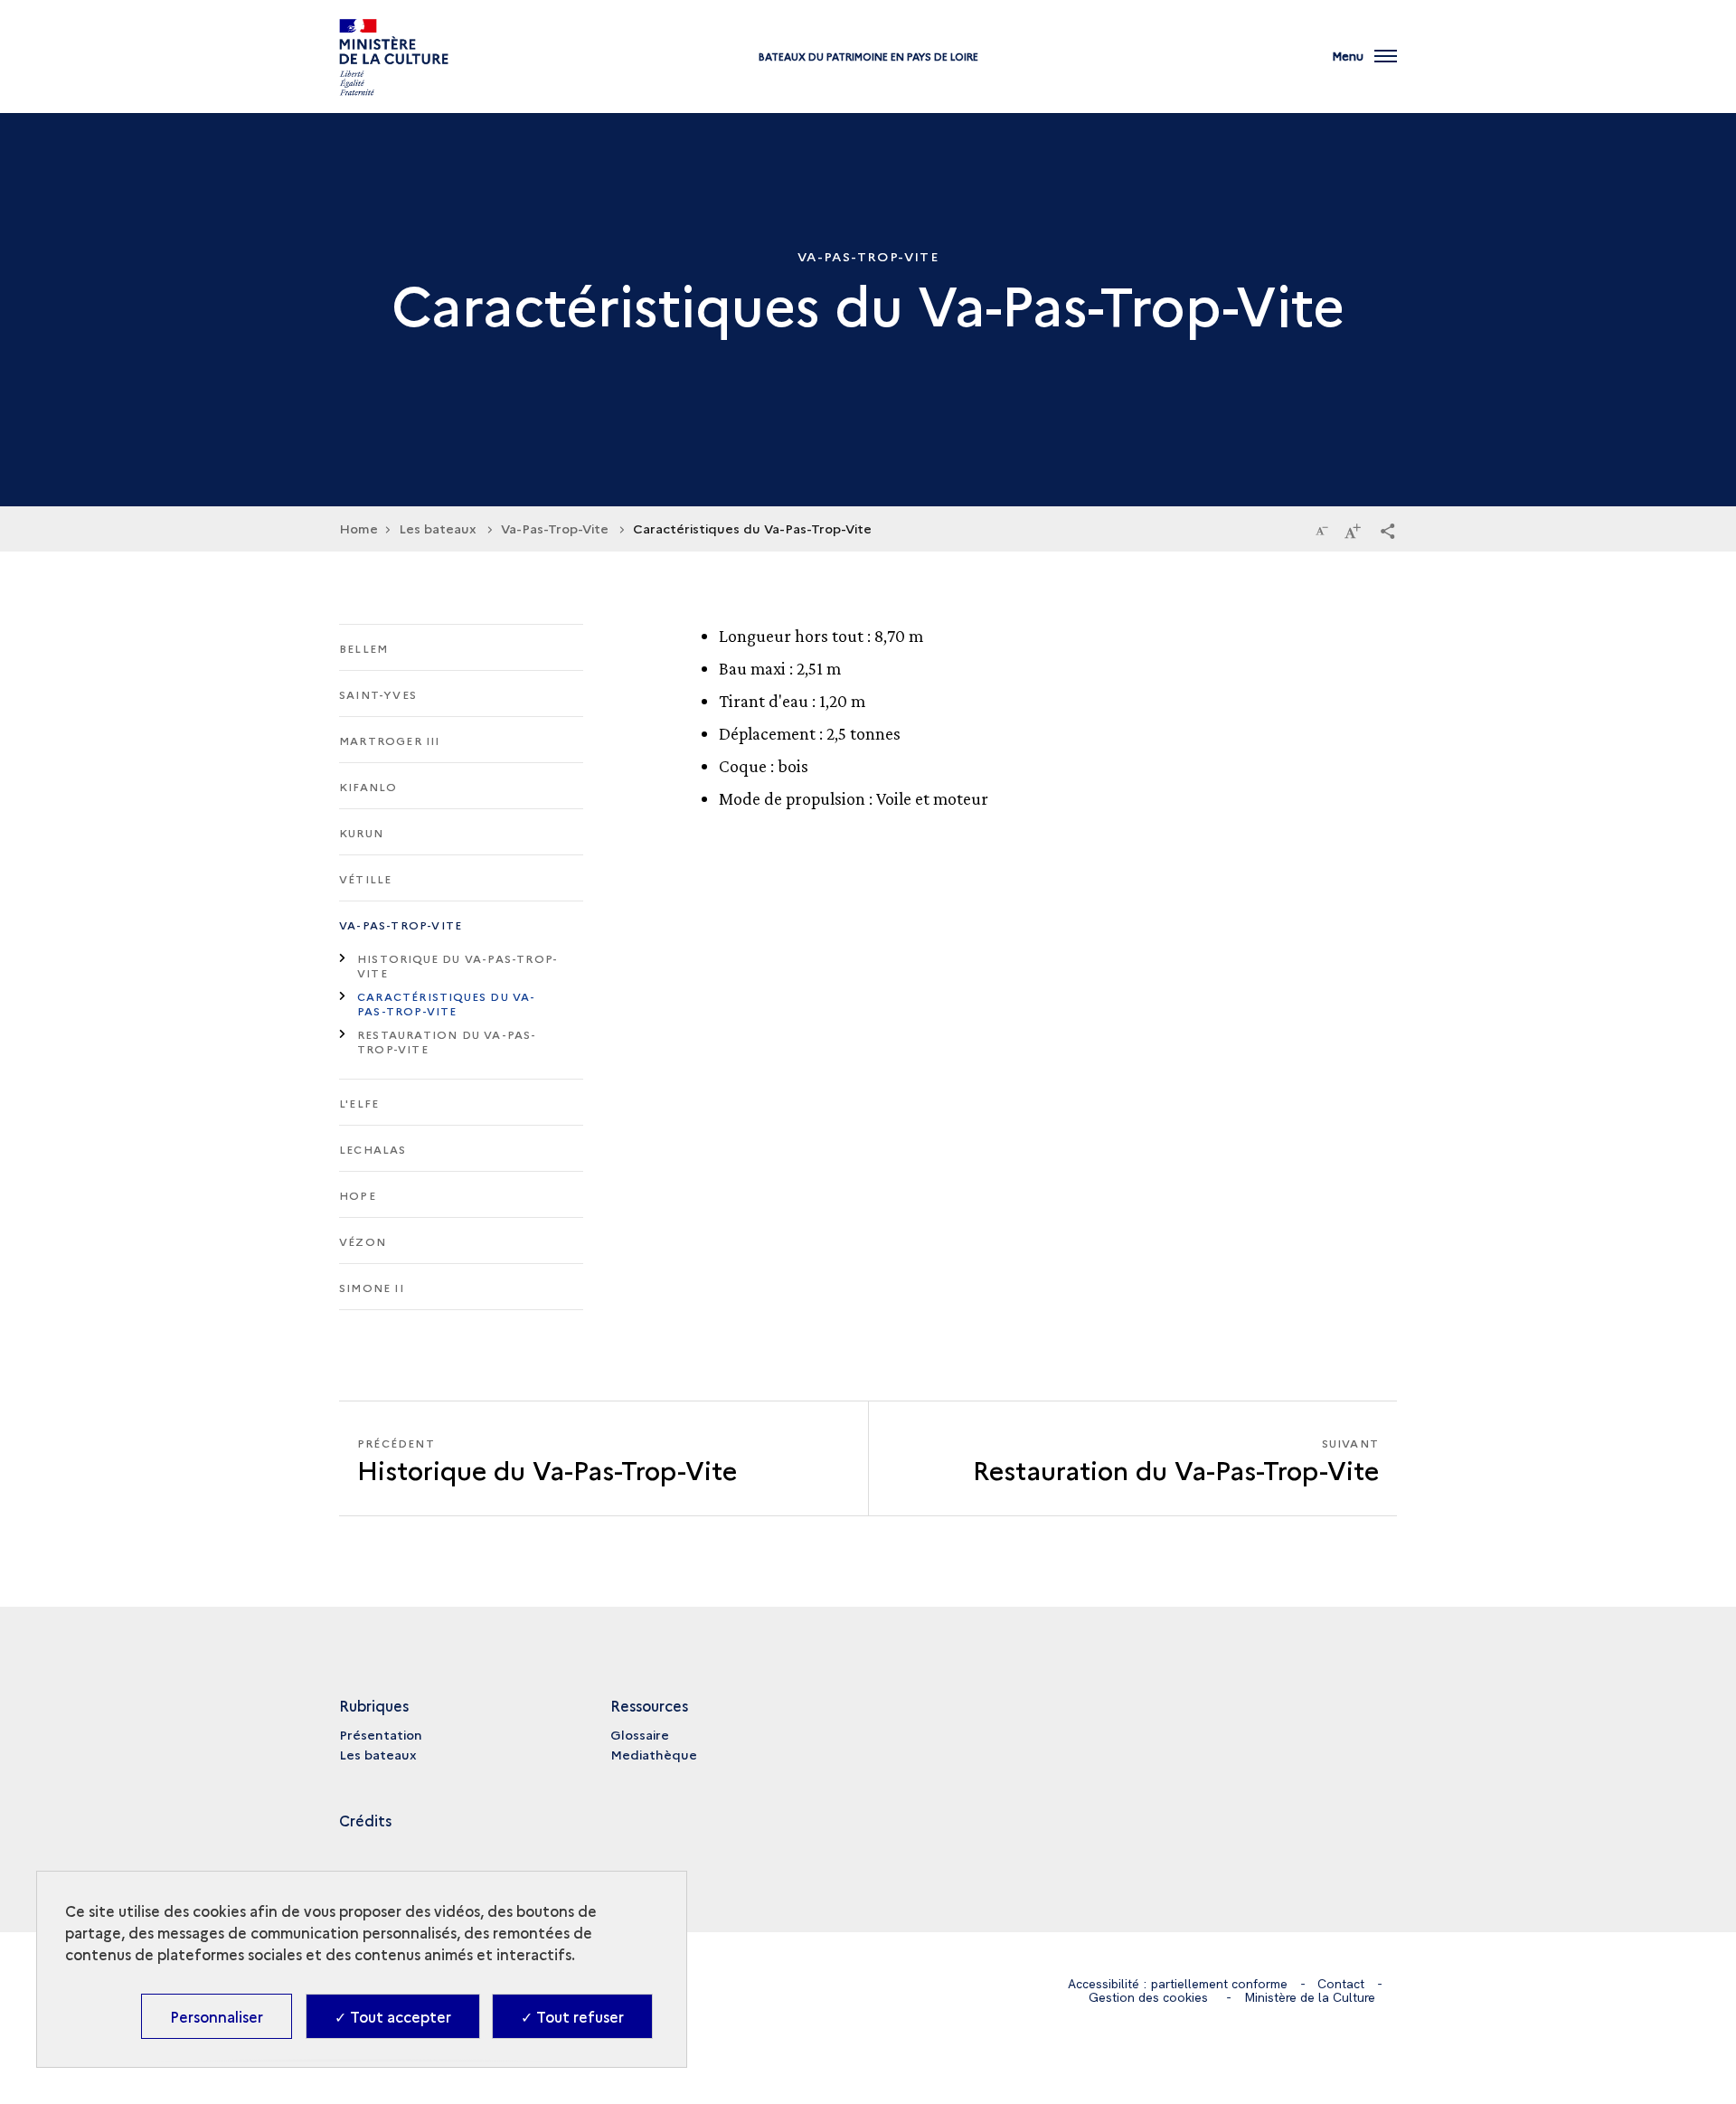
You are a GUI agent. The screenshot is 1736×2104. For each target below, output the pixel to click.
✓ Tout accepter (393, 2016)
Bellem (363, 648)
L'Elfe (359, 1103)
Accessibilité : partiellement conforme (1178, 1984)
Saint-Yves (378, 694)
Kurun (361, 832)
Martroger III (390, 740)
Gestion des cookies (1148, 1997)
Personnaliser (217, 2016)
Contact (1341, 1984)
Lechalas (373, 1149)
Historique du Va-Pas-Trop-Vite (458, 965)
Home (359, 528)
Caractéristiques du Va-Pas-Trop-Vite (447, 1003)
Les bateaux (378, 1754)
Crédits (365, 1820)
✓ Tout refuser (572, 2016)
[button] (1388, 530)
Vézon (363, 1241)
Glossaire (640, 1734)
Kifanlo (368, 786)
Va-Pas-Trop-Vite (401, 925)
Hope (358, 1195)
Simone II (372, 1287)
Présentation (381, 1734)
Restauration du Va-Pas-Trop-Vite (447, 1041)
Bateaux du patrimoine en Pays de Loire (868, 57)
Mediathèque (654, 1754)
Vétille (365, 878)
